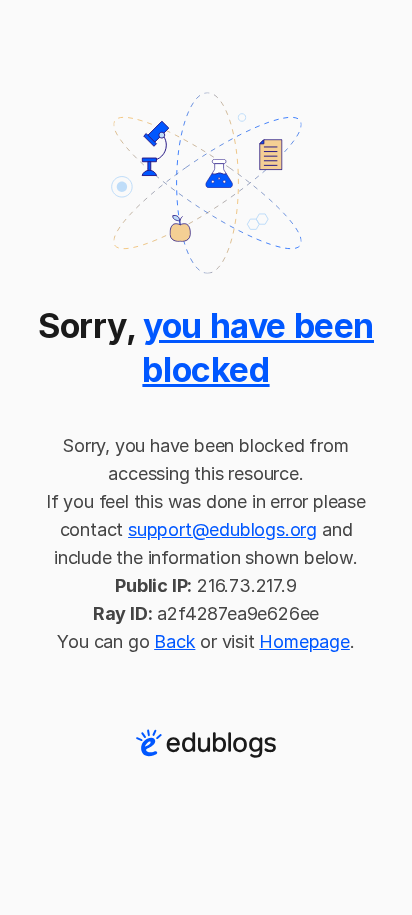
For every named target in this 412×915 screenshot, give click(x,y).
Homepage (304, 641)
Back (174, 641)
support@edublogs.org (222, 529)
